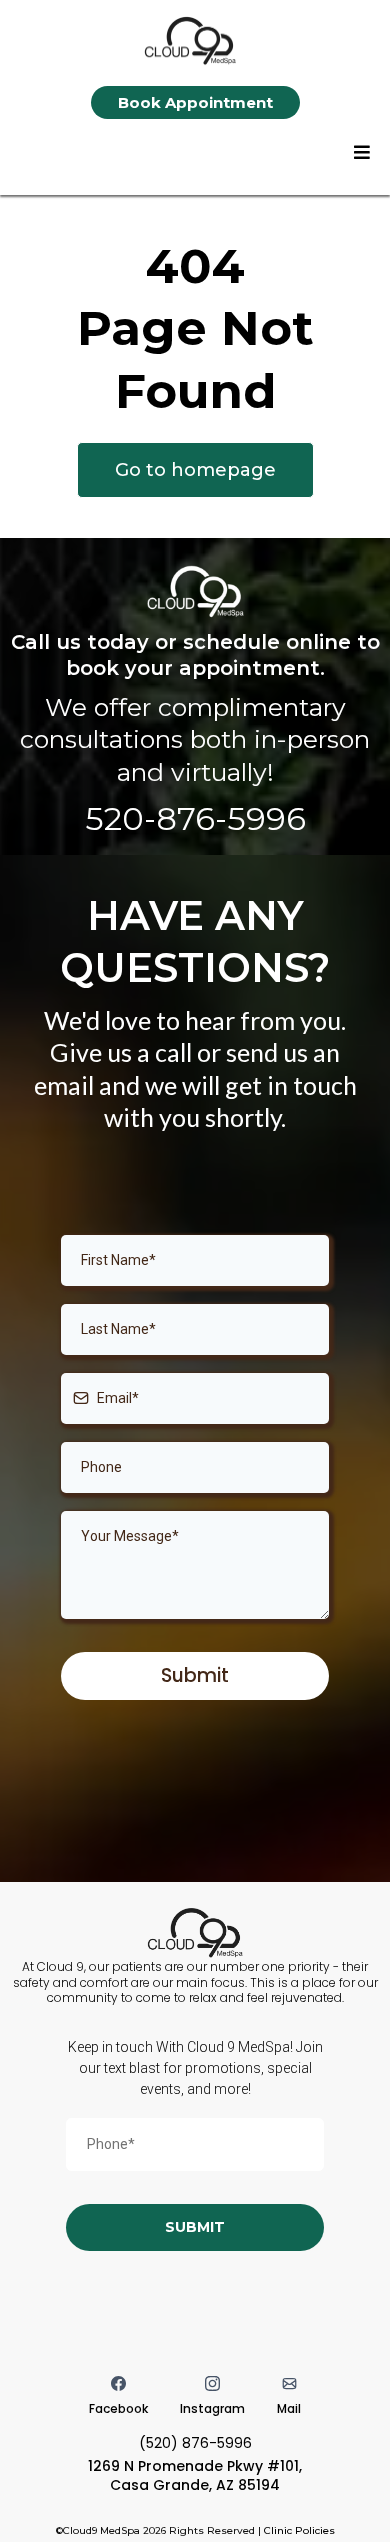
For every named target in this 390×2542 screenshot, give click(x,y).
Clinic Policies (299, 2530)
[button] (362, 152)
